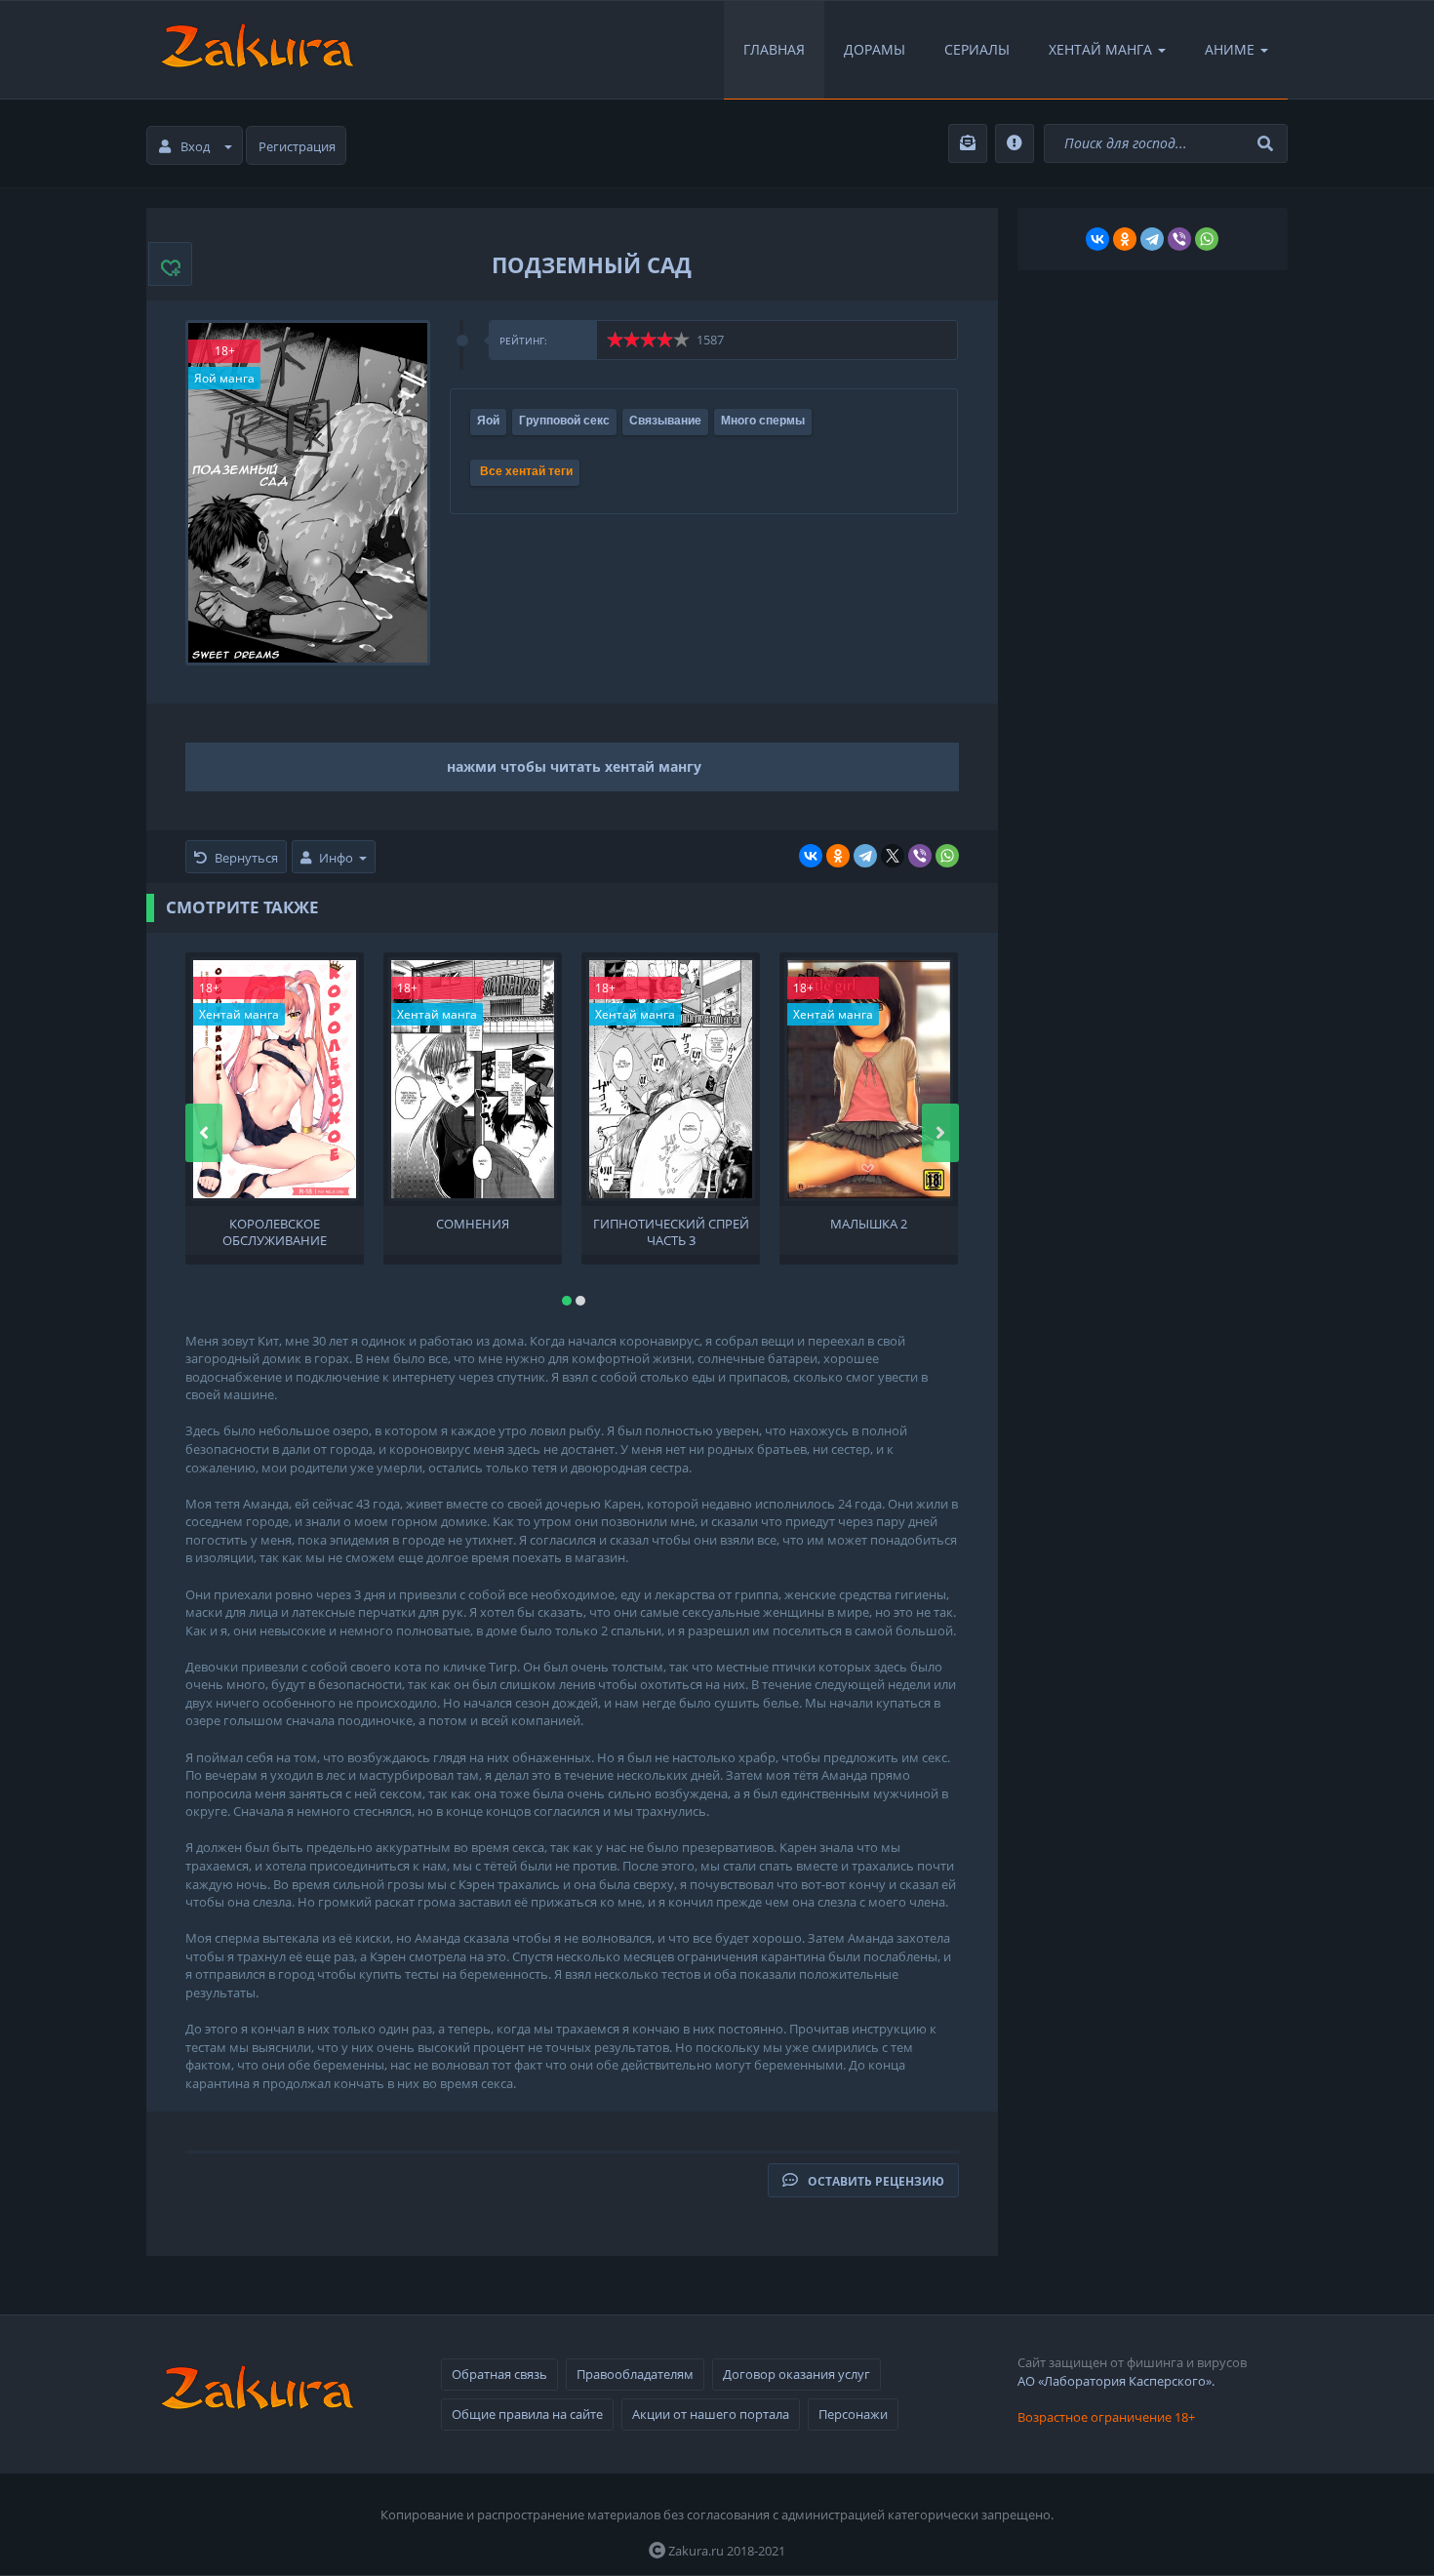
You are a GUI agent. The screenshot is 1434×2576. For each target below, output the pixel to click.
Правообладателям (635, 2374)
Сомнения (473, 1224)
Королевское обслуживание (275, 1230)
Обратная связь (499, 2374)
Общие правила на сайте (527, 2414)
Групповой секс (564, 421)
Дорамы (875, 49)
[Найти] (1268, 144)
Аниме (1230, 49)
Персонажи (853, 2414)
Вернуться (246, 858)
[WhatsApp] (947, 856)
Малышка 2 (869, 1224)
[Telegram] (865, 856)
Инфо (336, 858)
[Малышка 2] (869, 1079)
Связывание (665, 421)
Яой (488, 421)
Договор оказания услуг (797, 2374)
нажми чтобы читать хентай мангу (574, 766)
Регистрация (297, 146)
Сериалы (977, 49)
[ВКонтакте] (811, 856)
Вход (195, 146)
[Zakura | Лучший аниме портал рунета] (256, 50)
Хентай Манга (1100, 49)
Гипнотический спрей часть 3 (671, 1230)
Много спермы (763, 421)
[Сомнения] (473, 1079)
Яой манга (224, 378)
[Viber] (920, 856)
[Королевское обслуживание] (275, 1079)
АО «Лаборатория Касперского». (1116, 2381)
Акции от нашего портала (711, 2414)
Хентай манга (239, 1014)
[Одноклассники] (838, 856)
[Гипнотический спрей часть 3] (671, 1079)
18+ (225, 351)
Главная (774, 49)
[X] (893, 856)
